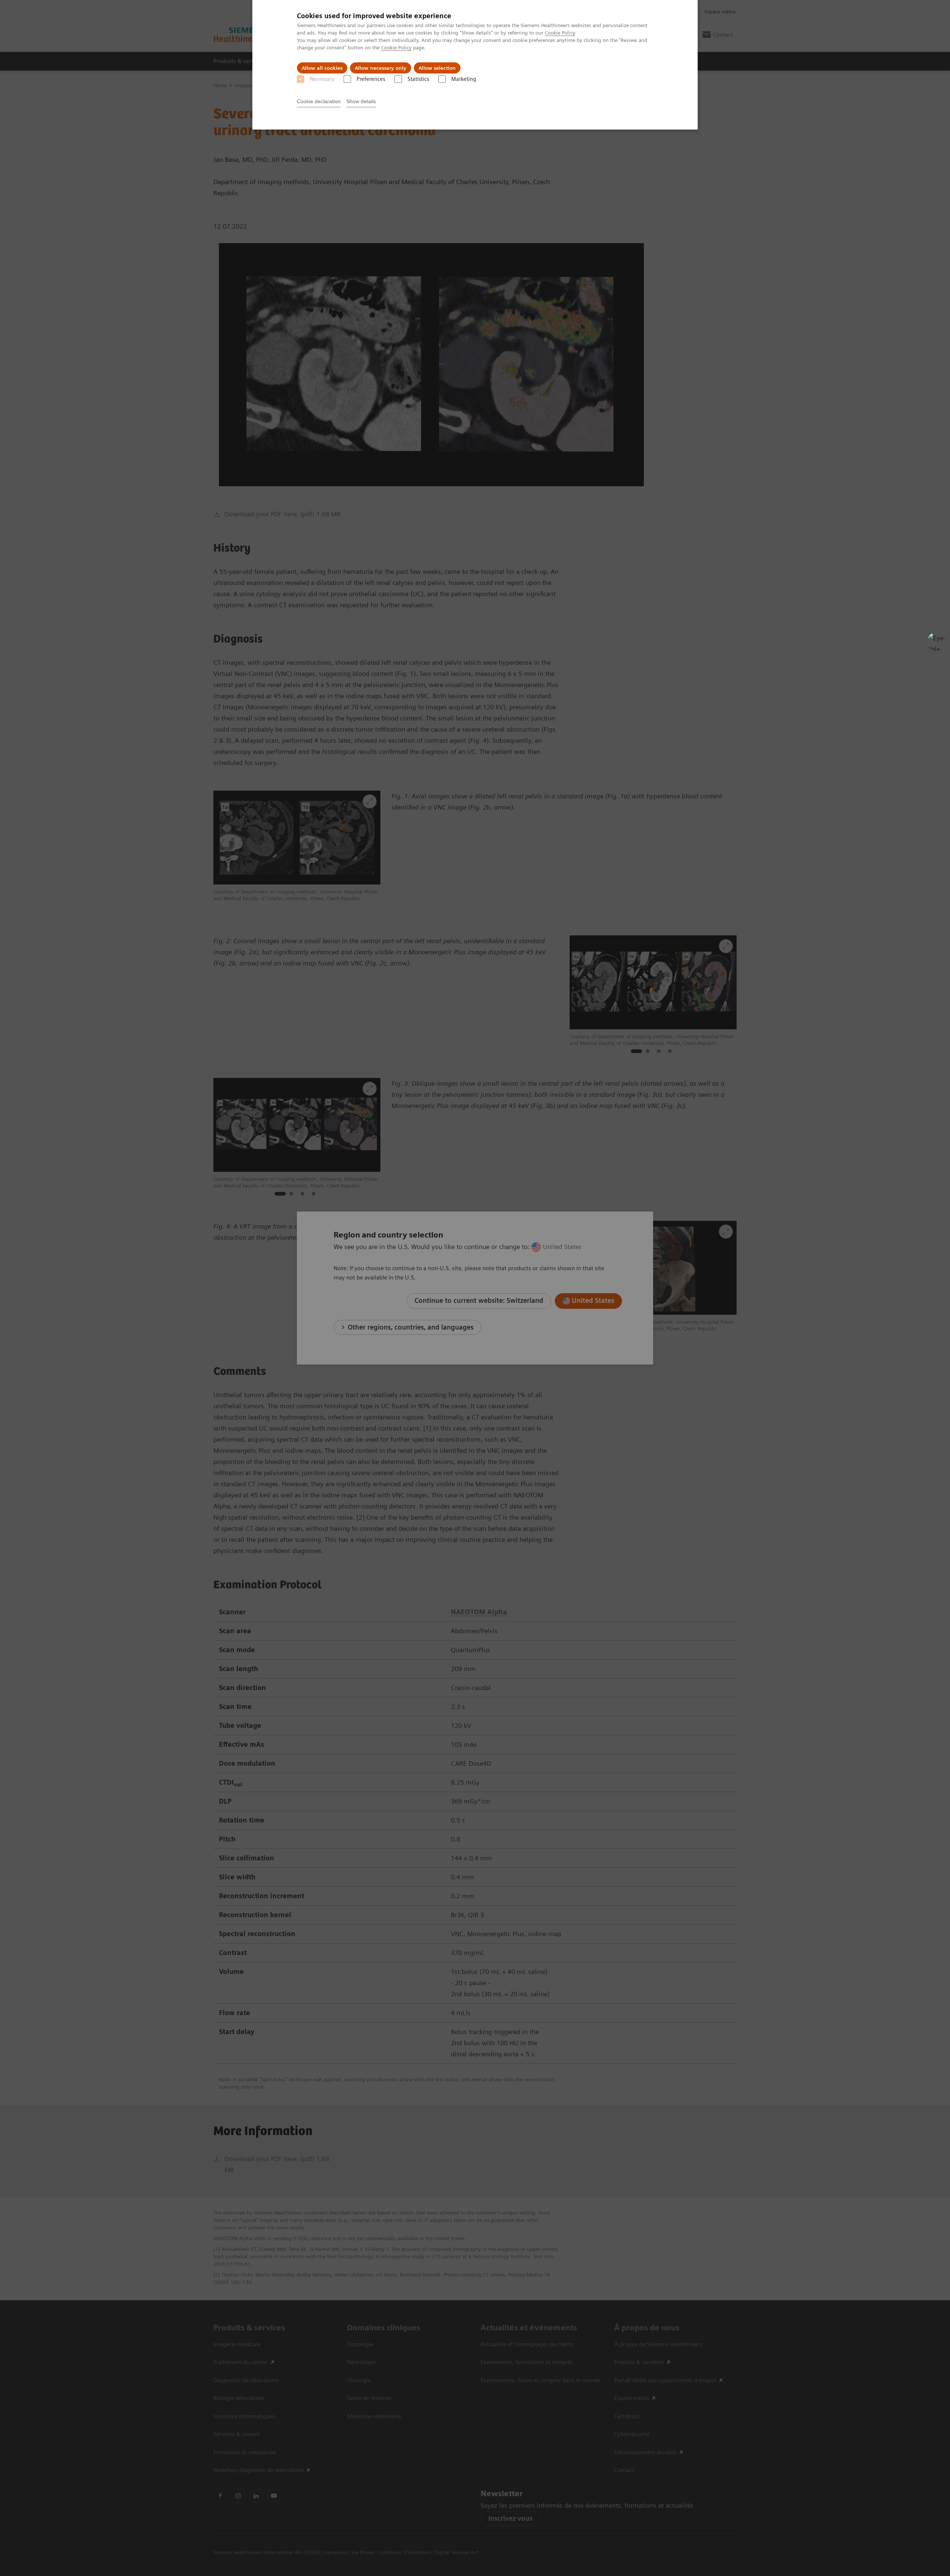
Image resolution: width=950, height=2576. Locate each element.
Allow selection (437, 68)
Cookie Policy (560, 33)
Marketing (464, 79)
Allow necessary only (381, 68)
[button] (936, 642)
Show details (361, 101)
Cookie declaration (319, 101)
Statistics (418, 79)
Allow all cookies (322, 68)
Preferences (371, 79)
